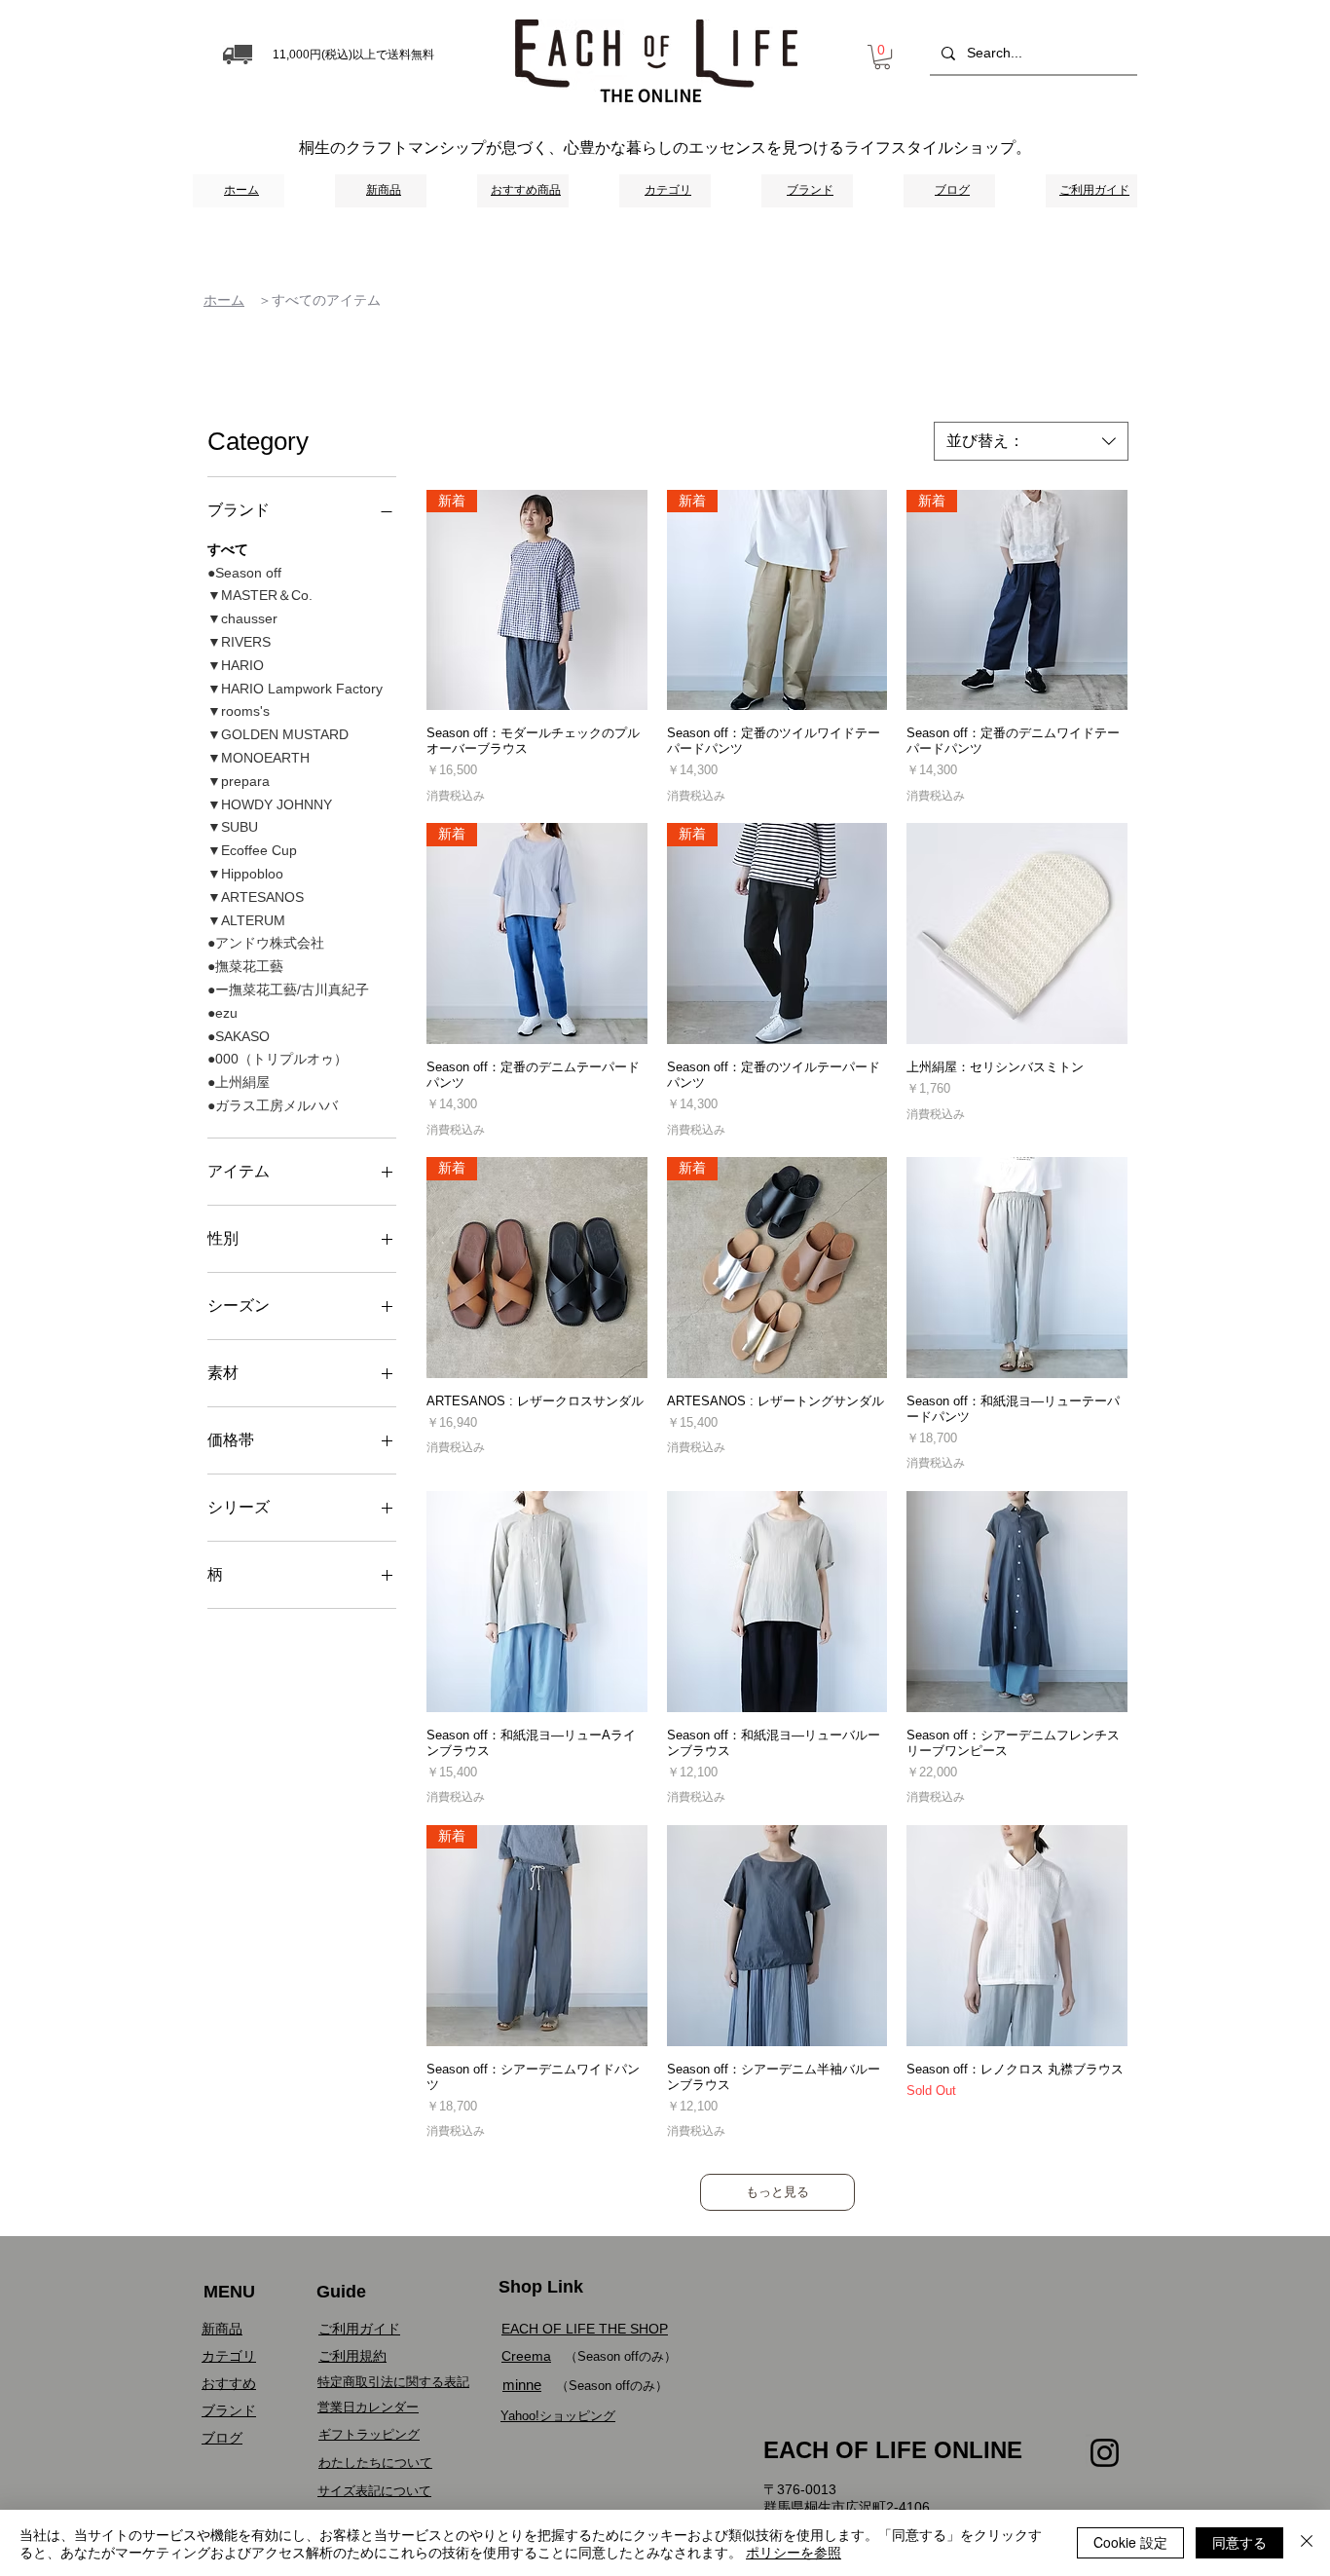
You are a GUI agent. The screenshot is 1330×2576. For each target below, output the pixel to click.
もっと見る (777, 2192)
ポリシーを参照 (794, 2552)
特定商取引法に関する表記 (393, 2382)
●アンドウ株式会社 (266, 943)
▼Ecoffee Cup (252, 850)
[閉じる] (1307, 2543)
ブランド (229, 2410)
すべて (228, 549)
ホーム (224, 300)
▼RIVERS (239, 642)
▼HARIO (236, 665)
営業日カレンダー (368, 2407)
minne (522, 2385)
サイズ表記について (374, 2491)
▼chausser (242, 618)
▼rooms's (239, 711)
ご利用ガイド (359, 2329)
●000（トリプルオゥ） (277, 1059)
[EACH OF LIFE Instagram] (1105, 2453)
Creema (526, 2356)
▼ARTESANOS (256, 897)
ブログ (222, 2438)
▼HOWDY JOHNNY (270, 804)
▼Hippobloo (245, 874)
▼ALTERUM (246, 920)
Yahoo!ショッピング (558, 2416)
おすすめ (229, 2383)
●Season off (244, 573)
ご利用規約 (352, 2356)
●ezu (222, 1013)
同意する (1239, 2542)
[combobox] (1031, 441)
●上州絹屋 (239, 1082)
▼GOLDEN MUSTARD (278, 734)
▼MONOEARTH (259, 758)
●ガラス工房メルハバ (273, 1105)
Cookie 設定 (1130, 2542)
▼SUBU (233, 827)
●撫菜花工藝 (245, 966)
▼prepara (239, 781)
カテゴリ (229, 2356)
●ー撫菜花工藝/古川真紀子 (288, 989)
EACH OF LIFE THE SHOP (585, 2329)
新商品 (222, 2329)
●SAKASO (239, 1036)
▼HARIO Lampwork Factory (295, 689)
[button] (882, 57)
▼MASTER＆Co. (260, 595)
